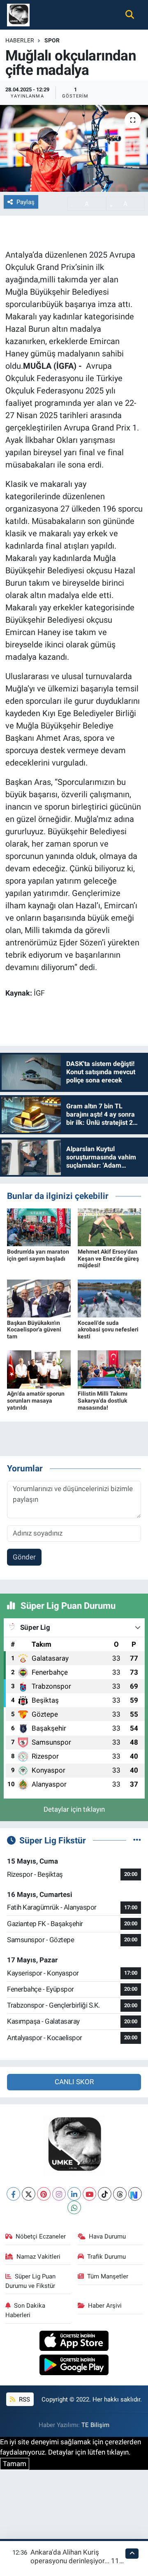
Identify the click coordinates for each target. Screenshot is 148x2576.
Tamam (15, 2464)
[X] (29, 2194)
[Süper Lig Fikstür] (137, 1840)
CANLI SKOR (74, 2082)
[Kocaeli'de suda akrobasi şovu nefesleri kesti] (110, 1298)
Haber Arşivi (105, 2306)
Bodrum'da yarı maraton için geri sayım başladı (38, 1255)
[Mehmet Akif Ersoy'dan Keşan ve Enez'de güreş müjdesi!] (110, 1227)
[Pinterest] (44, 2194)
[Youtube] (89, 2194)
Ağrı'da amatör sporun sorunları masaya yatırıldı (36, 1401)
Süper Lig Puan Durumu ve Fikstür (31, 2281)
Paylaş (25, 202)
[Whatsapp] (74, 2207)
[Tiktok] (105, 2194)
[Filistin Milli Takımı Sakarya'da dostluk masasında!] (110, 1369)
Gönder (24, 1557)
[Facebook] (13, 2194)
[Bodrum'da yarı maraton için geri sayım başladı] (39, 1227)
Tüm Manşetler (108, 2276)
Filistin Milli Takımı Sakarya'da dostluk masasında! (103, 1401)
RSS (24, 2399)
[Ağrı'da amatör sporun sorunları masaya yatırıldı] (39, 1369)
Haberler (20, 40)
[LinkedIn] (74, 2194)
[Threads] (120, 2194)
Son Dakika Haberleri (25, 2310)
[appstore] (74, 2342)
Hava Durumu (107, 2236)
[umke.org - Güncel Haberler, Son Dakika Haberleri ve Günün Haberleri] (18, 14)
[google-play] (74, 2366)
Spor (52, 40)
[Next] (135, 2194)
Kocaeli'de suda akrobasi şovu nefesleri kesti (108, 1330)
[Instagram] (59, 2194)
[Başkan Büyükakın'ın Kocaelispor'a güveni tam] (39, 1298)
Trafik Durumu (106, 2257)
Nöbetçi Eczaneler (41, 2236)
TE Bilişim (95, 2425)
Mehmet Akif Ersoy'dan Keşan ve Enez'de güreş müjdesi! (108, 1259)
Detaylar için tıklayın (74, 1809)
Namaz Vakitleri (38, 2257)
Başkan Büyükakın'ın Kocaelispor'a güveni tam (34, 1330)
